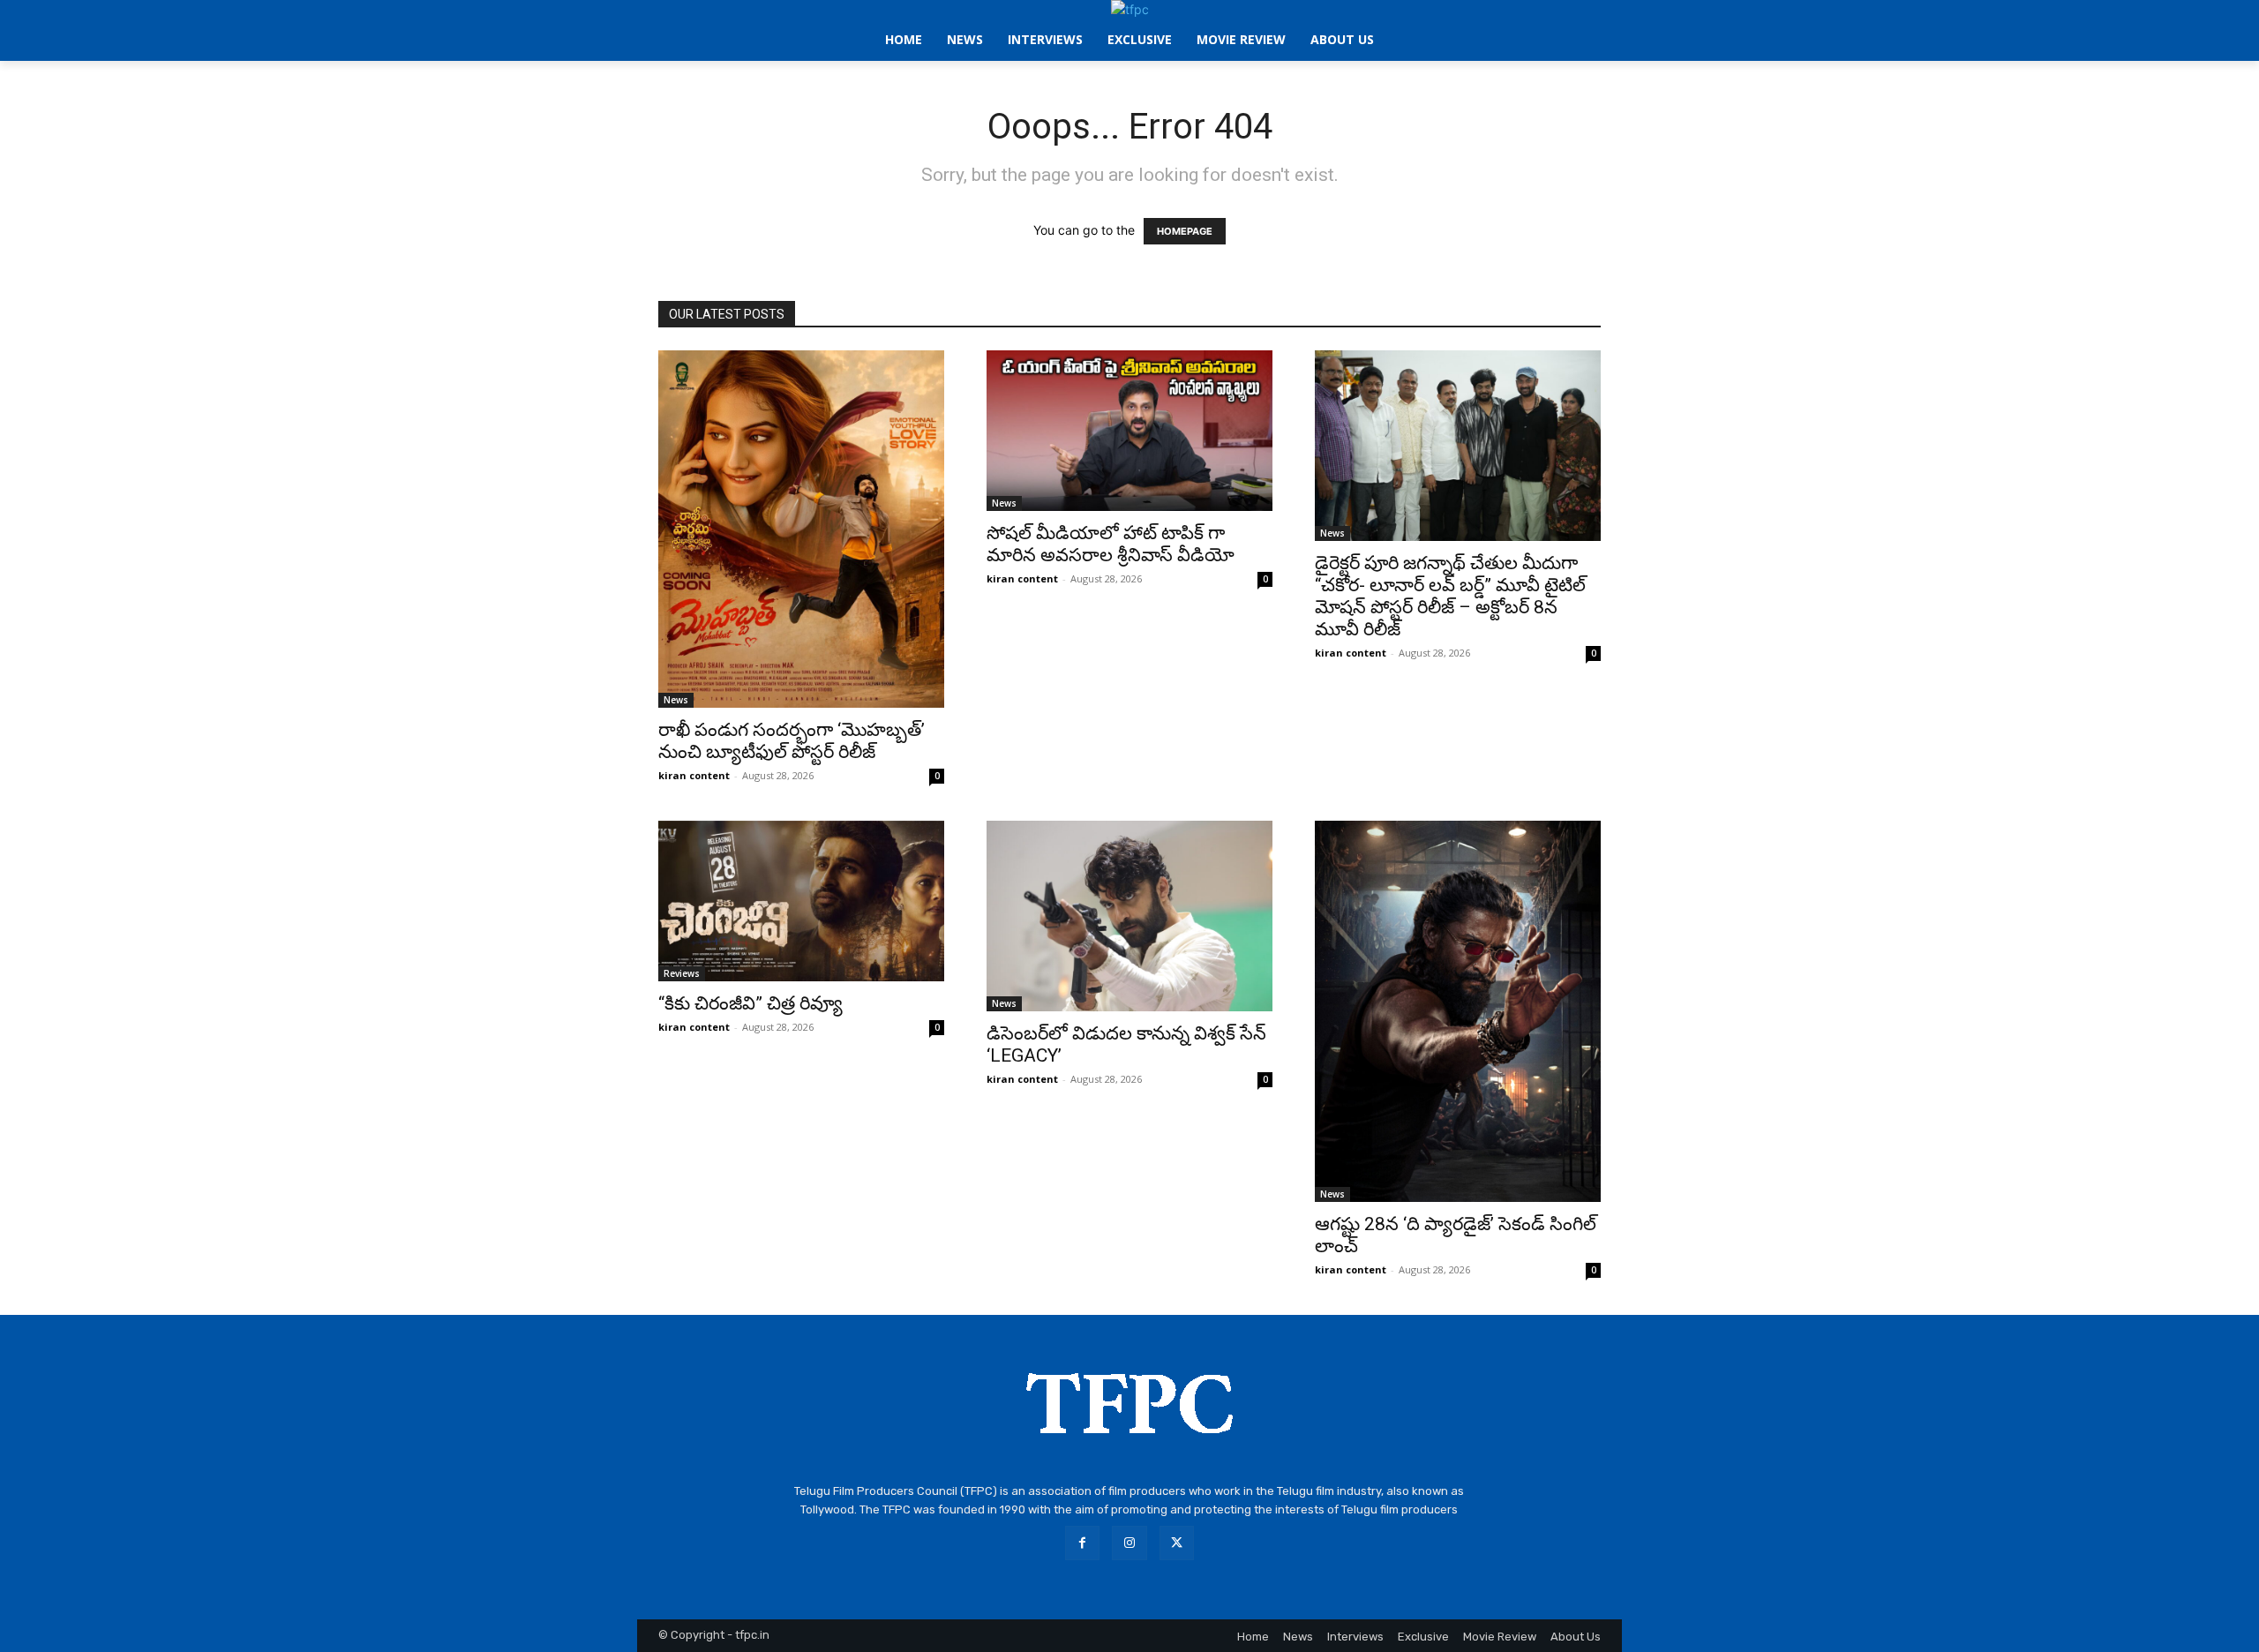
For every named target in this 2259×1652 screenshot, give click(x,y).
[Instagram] (1129, 1543)
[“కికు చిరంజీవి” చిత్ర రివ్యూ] (801, 901)
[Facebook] (1082, 1543)
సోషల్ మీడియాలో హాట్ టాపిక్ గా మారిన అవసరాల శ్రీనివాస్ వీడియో (1111, 544)
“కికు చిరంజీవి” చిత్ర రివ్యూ (750, 1003)
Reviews (682, 973)
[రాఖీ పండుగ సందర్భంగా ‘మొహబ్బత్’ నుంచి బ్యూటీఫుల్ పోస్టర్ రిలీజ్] (801, 529)
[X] (1177, 1543)
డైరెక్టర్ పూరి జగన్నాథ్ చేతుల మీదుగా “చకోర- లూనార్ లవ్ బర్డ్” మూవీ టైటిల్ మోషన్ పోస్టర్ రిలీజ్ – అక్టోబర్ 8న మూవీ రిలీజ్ (1450, 596)
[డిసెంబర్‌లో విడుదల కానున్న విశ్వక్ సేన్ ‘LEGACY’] (1129, 916)
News (676, 700)
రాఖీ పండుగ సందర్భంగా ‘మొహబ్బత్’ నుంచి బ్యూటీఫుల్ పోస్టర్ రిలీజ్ (792, 741)
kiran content (694, 775)
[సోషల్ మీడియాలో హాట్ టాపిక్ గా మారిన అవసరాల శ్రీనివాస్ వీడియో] (1129, 431)
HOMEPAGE (1185, 231)
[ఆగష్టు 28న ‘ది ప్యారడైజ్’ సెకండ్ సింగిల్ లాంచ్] (1458, 1011)
